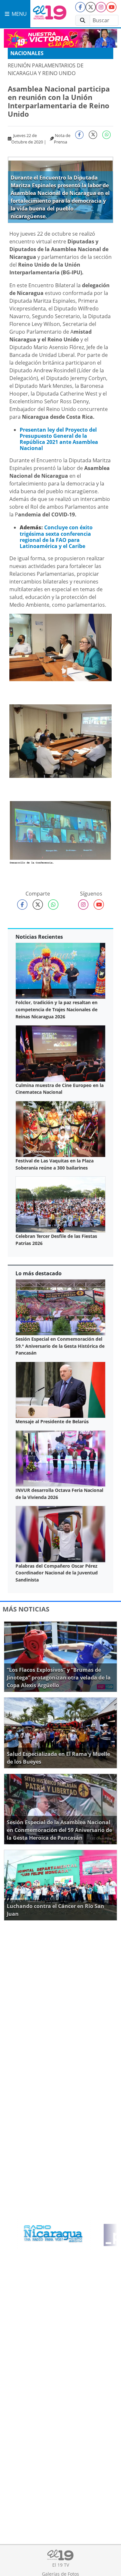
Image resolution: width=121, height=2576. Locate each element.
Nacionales (27, 53)
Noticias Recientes (39, 937)
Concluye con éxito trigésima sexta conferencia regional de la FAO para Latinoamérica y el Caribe (56, 537)
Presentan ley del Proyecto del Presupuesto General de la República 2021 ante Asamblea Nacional (59, 439)
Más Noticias (26, 1609)
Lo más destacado (39, 1273)
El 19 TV (61, 2565)
